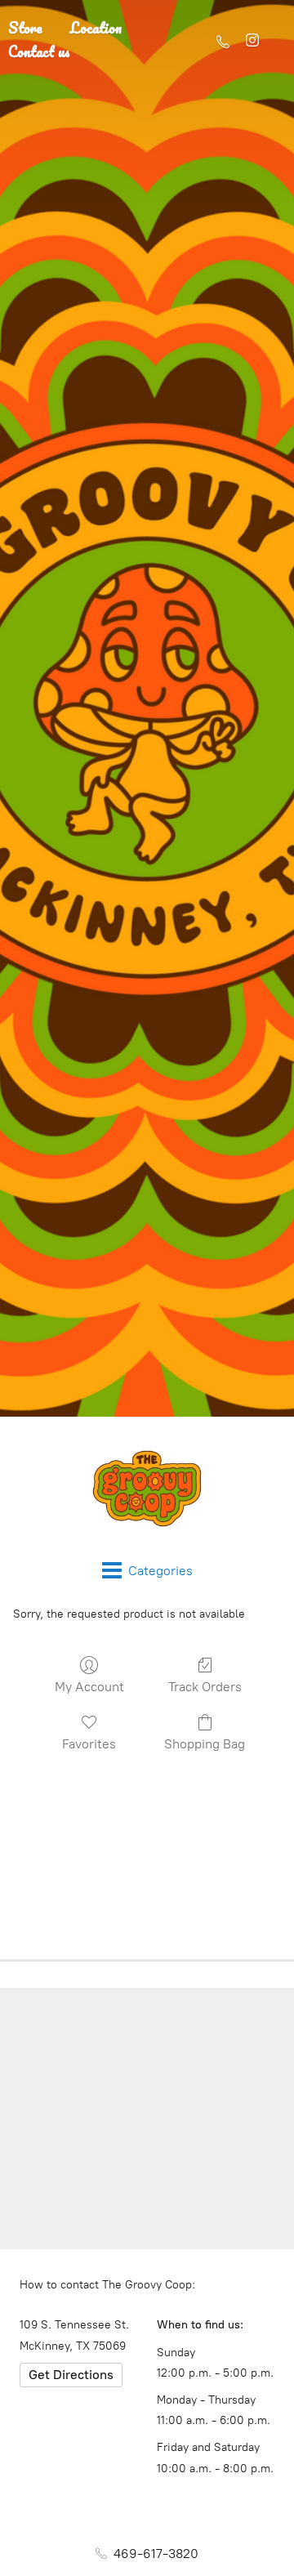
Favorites (89, 1744)
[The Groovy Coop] (147, 1489)
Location (96, 28)
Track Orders (205, 1687)
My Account (89, 1687)
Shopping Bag (205, 1744)
